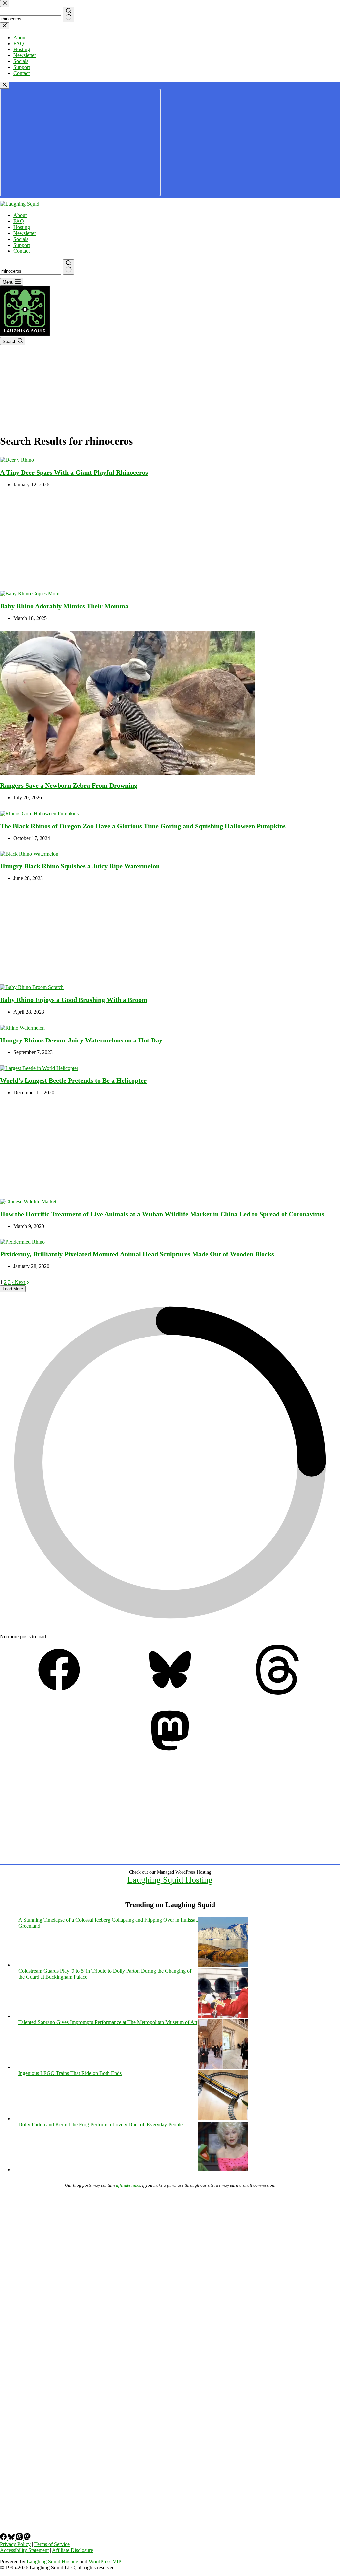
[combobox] (31, 271)
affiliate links (128, 2185)
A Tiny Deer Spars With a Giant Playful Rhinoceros (74, 472)
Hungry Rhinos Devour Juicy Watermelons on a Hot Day (81, 1040)
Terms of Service (52, 2544)
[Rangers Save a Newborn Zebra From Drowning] (127, 773)
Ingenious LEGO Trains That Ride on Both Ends (70, 2073)
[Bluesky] (170, 1693)
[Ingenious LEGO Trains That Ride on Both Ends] (223, 2118)
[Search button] (69, 267)
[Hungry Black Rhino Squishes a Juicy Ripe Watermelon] (29, 854)
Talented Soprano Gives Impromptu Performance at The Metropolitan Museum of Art (108, 2022)
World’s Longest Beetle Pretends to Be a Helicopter (73, 1080)
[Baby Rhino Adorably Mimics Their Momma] (30, 594)
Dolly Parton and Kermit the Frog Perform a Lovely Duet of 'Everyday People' (101, 2124)
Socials (21, 239)
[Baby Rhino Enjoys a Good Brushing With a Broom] (32, 987)
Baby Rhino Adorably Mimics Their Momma (64, 606)
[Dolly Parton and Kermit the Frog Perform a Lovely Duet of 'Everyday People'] (223, 2170)
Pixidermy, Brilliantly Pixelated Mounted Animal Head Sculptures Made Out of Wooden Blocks (137, 1254)
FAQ (19, 221)
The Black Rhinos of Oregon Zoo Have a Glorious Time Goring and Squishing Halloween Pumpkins (143, 826)
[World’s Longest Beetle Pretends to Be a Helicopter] (39, 1068)
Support (22, 245)
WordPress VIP (105, 2562)
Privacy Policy (15, 2544)
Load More (13, 1289)
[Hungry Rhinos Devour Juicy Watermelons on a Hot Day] (22, 1028)
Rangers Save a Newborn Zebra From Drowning (69, 785)
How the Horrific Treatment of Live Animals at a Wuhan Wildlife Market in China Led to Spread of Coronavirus (162, 1214)
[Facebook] (59, 1693)
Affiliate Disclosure (73, 2550)
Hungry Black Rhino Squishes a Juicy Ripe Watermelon (80, 866)
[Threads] (281, 1693)
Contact (21, 251)
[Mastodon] (170, 1754)
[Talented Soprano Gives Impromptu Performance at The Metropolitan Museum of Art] (223, 2067)
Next (20, 1282)
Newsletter (25, 233)
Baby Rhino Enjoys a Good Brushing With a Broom (74, 1000)
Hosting (22, 227)
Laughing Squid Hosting (170, 1880)
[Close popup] (5, 85)
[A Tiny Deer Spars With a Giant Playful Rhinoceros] (17, 460)
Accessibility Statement (24, 2550)
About (20, 215)
